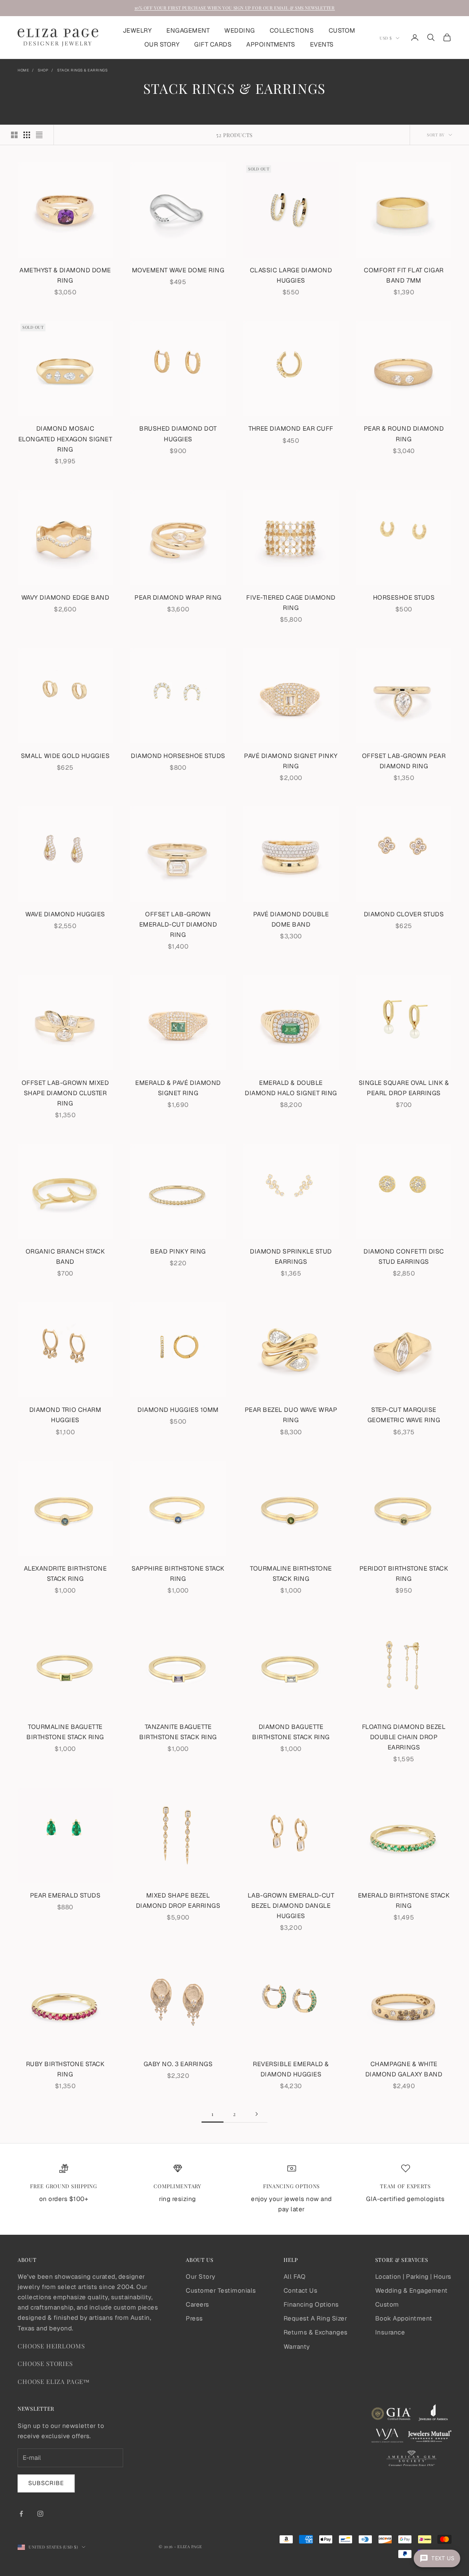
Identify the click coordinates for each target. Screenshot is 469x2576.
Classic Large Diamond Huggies (291, 275)
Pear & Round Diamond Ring (404, 434)
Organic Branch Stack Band (65, 1256)
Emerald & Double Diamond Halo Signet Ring (291, 1088)
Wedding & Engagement (411, 2290)
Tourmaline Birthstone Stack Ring (291, 1574)
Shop (43, 70)
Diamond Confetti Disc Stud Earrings (404, 1256)
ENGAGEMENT (188, 30)
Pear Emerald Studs (65, 1895)
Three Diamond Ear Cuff (291, 428)
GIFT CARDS (213, 44)
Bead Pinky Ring (178, 1251)
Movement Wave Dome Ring (178, 270)
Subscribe (46, 2483)
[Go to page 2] (256, 2114)
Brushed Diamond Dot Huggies (178, 434)
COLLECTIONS (292, 30)
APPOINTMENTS (271, 44)
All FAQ (295, 2277)
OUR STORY (162, 44)
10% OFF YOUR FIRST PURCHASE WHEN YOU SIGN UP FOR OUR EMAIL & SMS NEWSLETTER (235, 8)
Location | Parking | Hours (413, 2277)
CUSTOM (342, 30)
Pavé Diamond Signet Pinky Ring (291, 761)
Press (194, 2318)
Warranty (297, 2347)
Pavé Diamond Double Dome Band (291, 919)
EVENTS (322, 44)
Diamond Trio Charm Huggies (65, 1415)
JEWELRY (137, 30)
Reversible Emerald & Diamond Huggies (291, 2069)
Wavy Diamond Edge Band (65, 597)
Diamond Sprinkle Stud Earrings (291, 1256)
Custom (387, 2304)
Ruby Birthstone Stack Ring (65, 2069)
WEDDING (240, 30)
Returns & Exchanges (316, 2332)
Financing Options (311, 2304)
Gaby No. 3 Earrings (178, 2064)
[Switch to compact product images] (39, 135)
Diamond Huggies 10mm (178, 1410)
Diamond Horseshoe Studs (178, 756)
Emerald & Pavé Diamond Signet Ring (178, 1088)
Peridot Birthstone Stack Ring (404, 1574)
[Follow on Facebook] (21, 2514)
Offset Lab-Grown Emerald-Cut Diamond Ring (178, 924)
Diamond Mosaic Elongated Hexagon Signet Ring (65, 439)
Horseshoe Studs (404, 597)
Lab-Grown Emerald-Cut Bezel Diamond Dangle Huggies (291, 1906)
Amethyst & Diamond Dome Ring (65, 275)
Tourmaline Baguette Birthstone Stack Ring (65, 1732)
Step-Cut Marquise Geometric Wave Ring (404, 1415)
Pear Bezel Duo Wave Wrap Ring (291, 1415)
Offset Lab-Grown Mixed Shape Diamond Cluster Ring (65, 1093)
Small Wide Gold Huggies (65, 756)
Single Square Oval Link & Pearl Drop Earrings (404, 1088)
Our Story (201, 2277)
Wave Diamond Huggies (65, 914)
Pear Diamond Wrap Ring (178, 597)
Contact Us (300, 2290)
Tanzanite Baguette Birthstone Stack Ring (178, 1732)
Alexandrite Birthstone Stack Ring (65, 1574)
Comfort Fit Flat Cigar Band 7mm (404, 275)
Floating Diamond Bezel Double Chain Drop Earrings (404, 1737)
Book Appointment (404, 2318)
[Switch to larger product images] (14, 135)
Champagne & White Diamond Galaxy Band (404, 2069)
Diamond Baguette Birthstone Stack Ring (291, 1732)
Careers (197, 2304)
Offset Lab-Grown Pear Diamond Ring (404, 761)
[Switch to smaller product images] (27, 135)
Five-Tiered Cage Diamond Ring (291, 603)
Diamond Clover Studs (404, 914)
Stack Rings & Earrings (82, 70)
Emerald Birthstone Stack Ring (404, 1900)
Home (23, 70)
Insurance (390, 2332)
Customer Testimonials (221, 2290)
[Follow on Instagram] (40, 2514)
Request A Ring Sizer (315, 2318)
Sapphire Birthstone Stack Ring (178, 1574)
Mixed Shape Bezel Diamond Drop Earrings (178, 1900)
